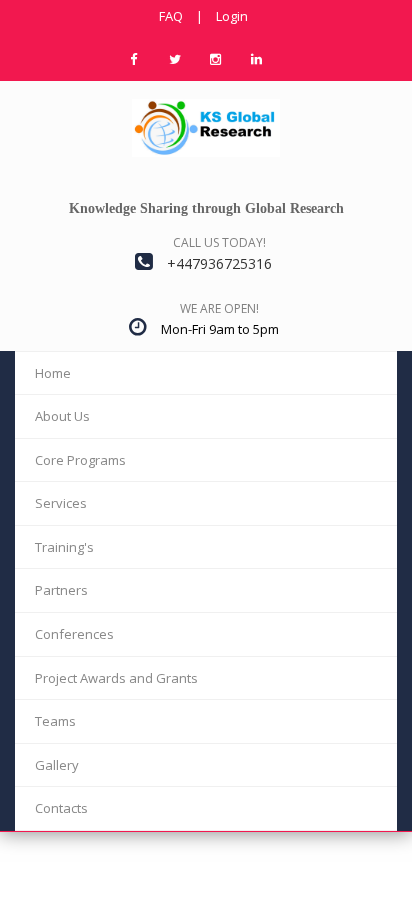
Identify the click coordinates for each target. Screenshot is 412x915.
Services (61, 503)
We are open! (219, 308)
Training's (64, 547)
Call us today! (219, 242)
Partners (61, 590)
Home (53, 373)
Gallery (57, 765)
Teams (55, 721)
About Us (62, 416)
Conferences (74, 634)
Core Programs (80, 460)
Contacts (61, 808)
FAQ (171, 16)
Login (232, 16)
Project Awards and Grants (116, 678)
